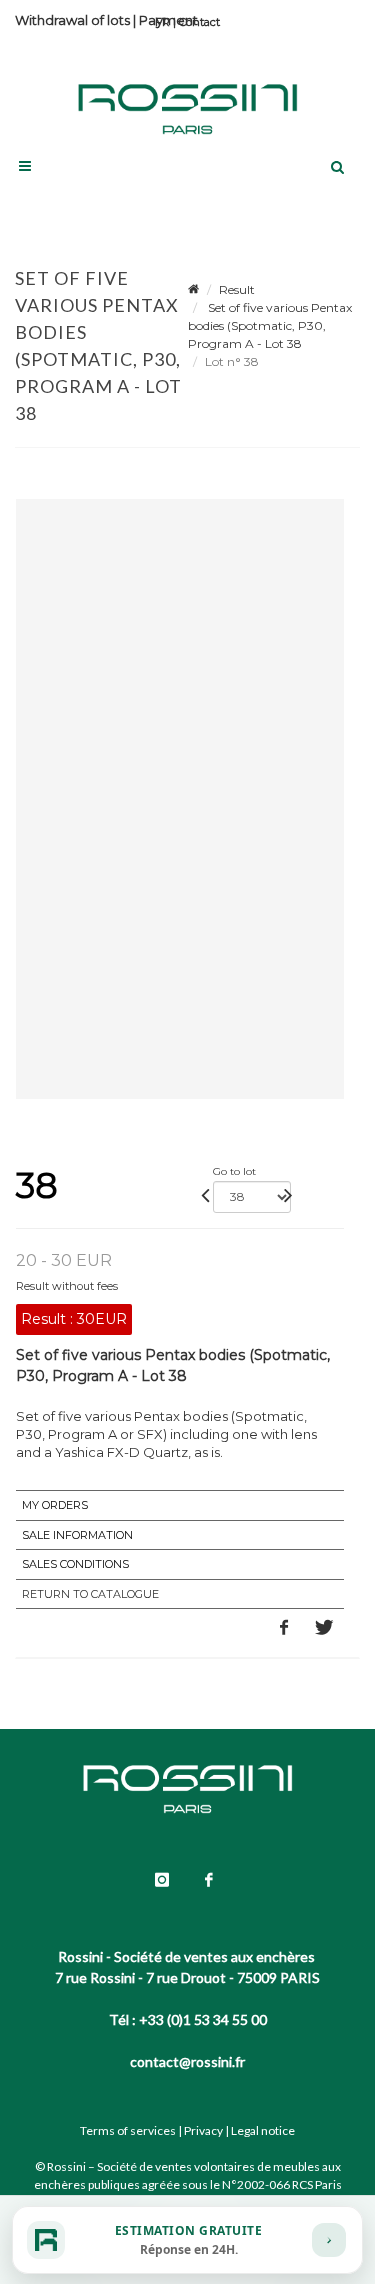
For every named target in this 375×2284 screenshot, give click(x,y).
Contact (199, 22)
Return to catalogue (90, 1594)
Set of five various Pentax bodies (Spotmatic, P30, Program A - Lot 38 (270, 325)
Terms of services (128, 2130)
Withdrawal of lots (72, 20)
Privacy (203, 2130)
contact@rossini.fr (187, 2061)
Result (237, 289)
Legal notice (263, 2130)
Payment (168, 20)
